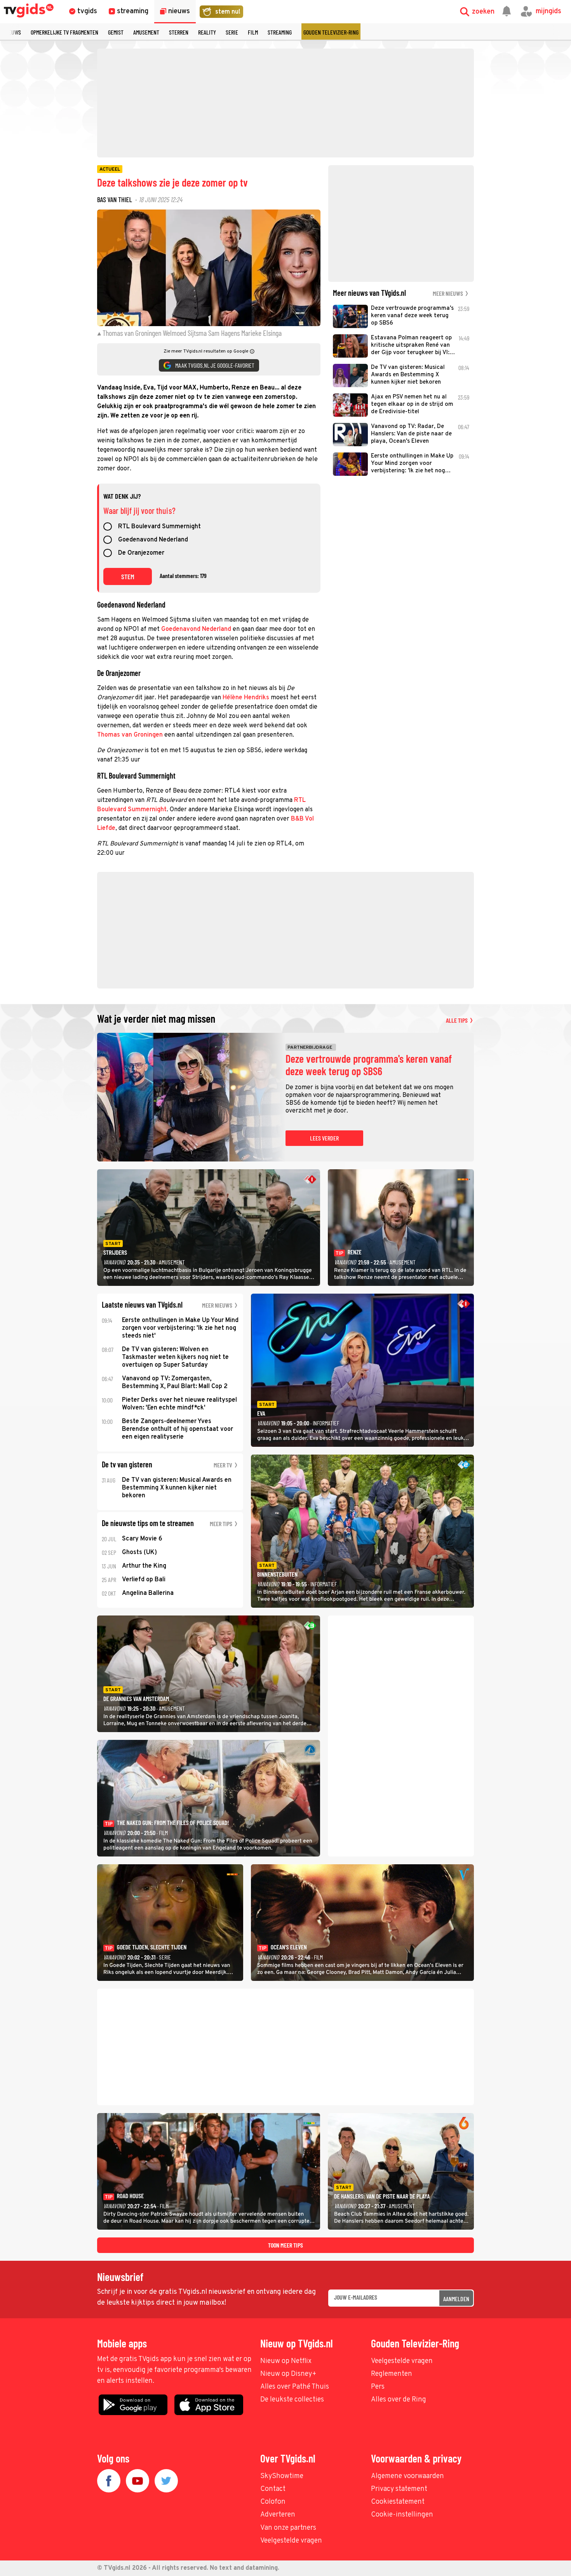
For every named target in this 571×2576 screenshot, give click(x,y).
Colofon (273, 2502)
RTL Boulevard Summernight (159, 527)
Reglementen (392, 2374)
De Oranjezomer (141, 554)
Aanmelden (456, 2299)
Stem (128, 576)
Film (253, 32)
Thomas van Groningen (130, 735)
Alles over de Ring (399, 2400)
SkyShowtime (282, 2476)
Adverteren (278, 2515)
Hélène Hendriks (246, 698)
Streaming (280, 32)
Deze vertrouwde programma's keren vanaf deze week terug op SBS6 (369, 1065)
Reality (207, 32)
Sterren (179, 32)
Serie (232, 32)
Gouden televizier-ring (331, 32)
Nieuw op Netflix (286, 2361)
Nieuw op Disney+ (288, 2374)
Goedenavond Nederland (153, 540)
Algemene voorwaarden (407, 2476)
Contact (273, 2489)
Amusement (146, 32)
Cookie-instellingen (402, 2515)
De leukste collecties (292, 2400)
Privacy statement (399, 2489)
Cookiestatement (398, 2502)
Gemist (116, 32)
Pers (378, 2387)
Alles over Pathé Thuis (295, 2387)
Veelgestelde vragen (402, 2361)
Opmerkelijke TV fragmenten (64, 32)
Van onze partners (288, 2528)
